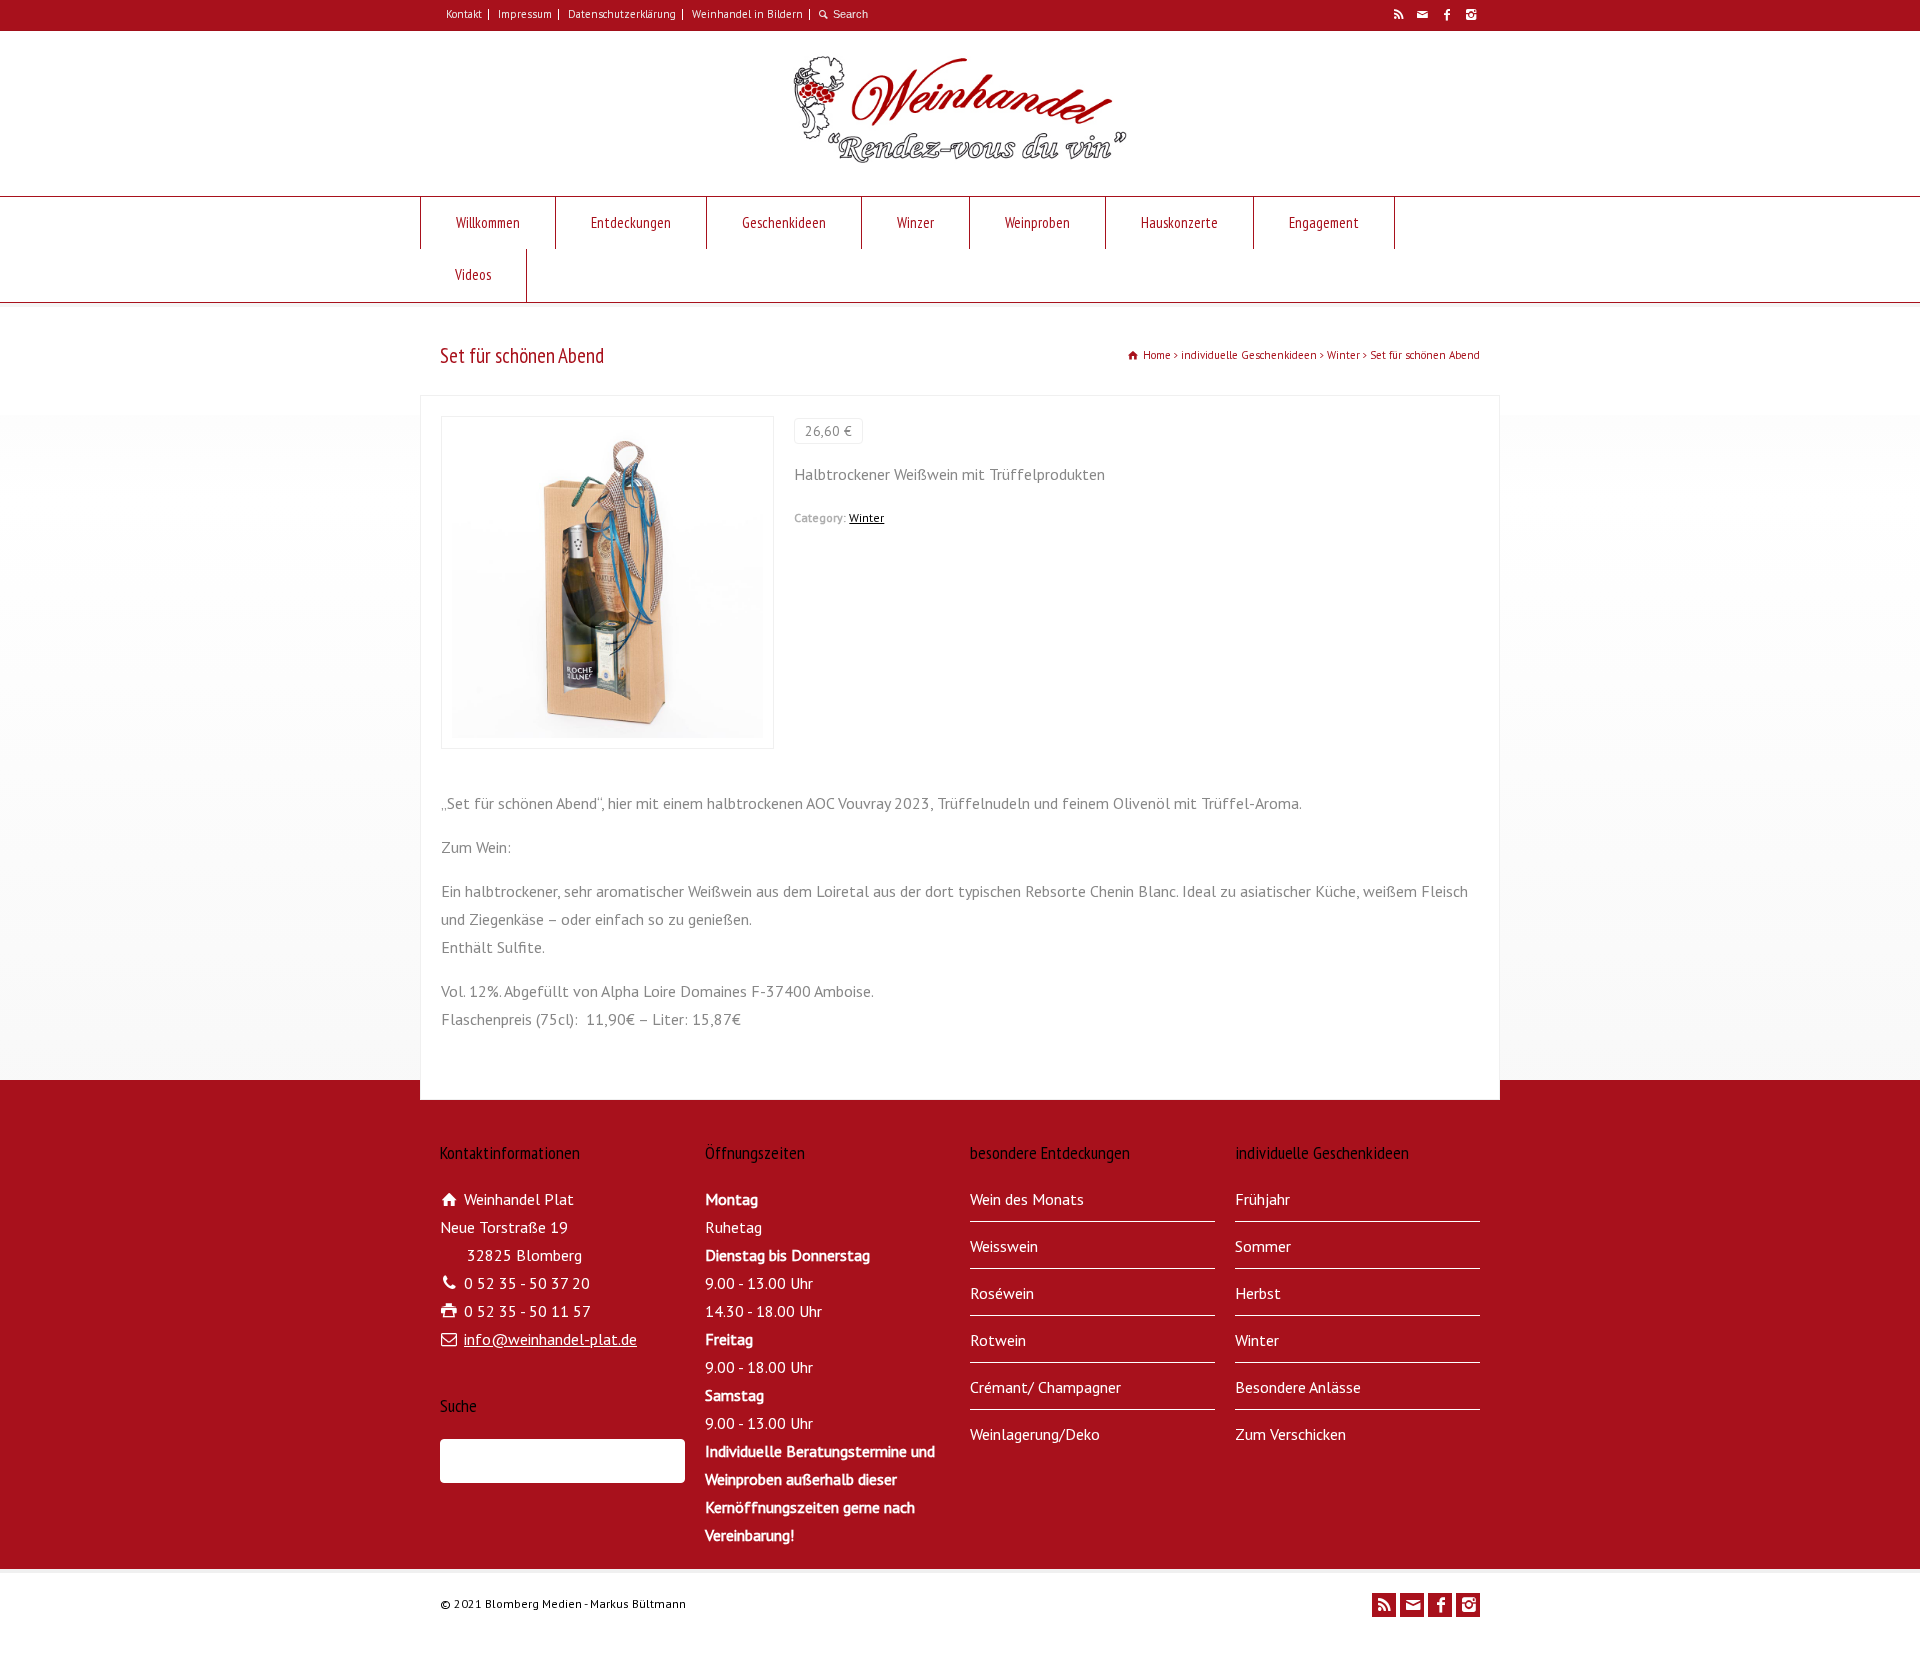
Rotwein (998, 1340)
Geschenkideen (784, 222)
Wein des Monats (1027, 1199)
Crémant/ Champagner (1045, 1387)
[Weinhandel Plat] (959, 157)
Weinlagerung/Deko (1035, 1434)
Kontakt (464, 14)
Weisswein (1004, 1246)
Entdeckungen (631, 222)
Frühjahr (1262, 1199)
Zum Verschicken (1290, 1434)
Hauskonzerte (1179, 222)
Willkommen (488, 222)
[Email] (1422, 15)
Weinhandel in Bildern (747, 14)
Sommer (1263, 1246)
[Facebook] (1446, 15)
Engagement (1324, 222)
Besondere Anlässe (1298, 1387)
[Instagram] (1470, 15)
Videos (473, 274)
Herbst (1258, 1293)
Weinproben (1037, 222)
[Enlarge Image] (608, 430)
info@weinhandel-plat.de (550, 1339)
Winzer (915, 222)
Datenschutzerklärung (622, 14)
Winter (866, 517)
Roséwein (1002, 1293)
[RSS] (1398, 15)
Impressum (525, 14)
